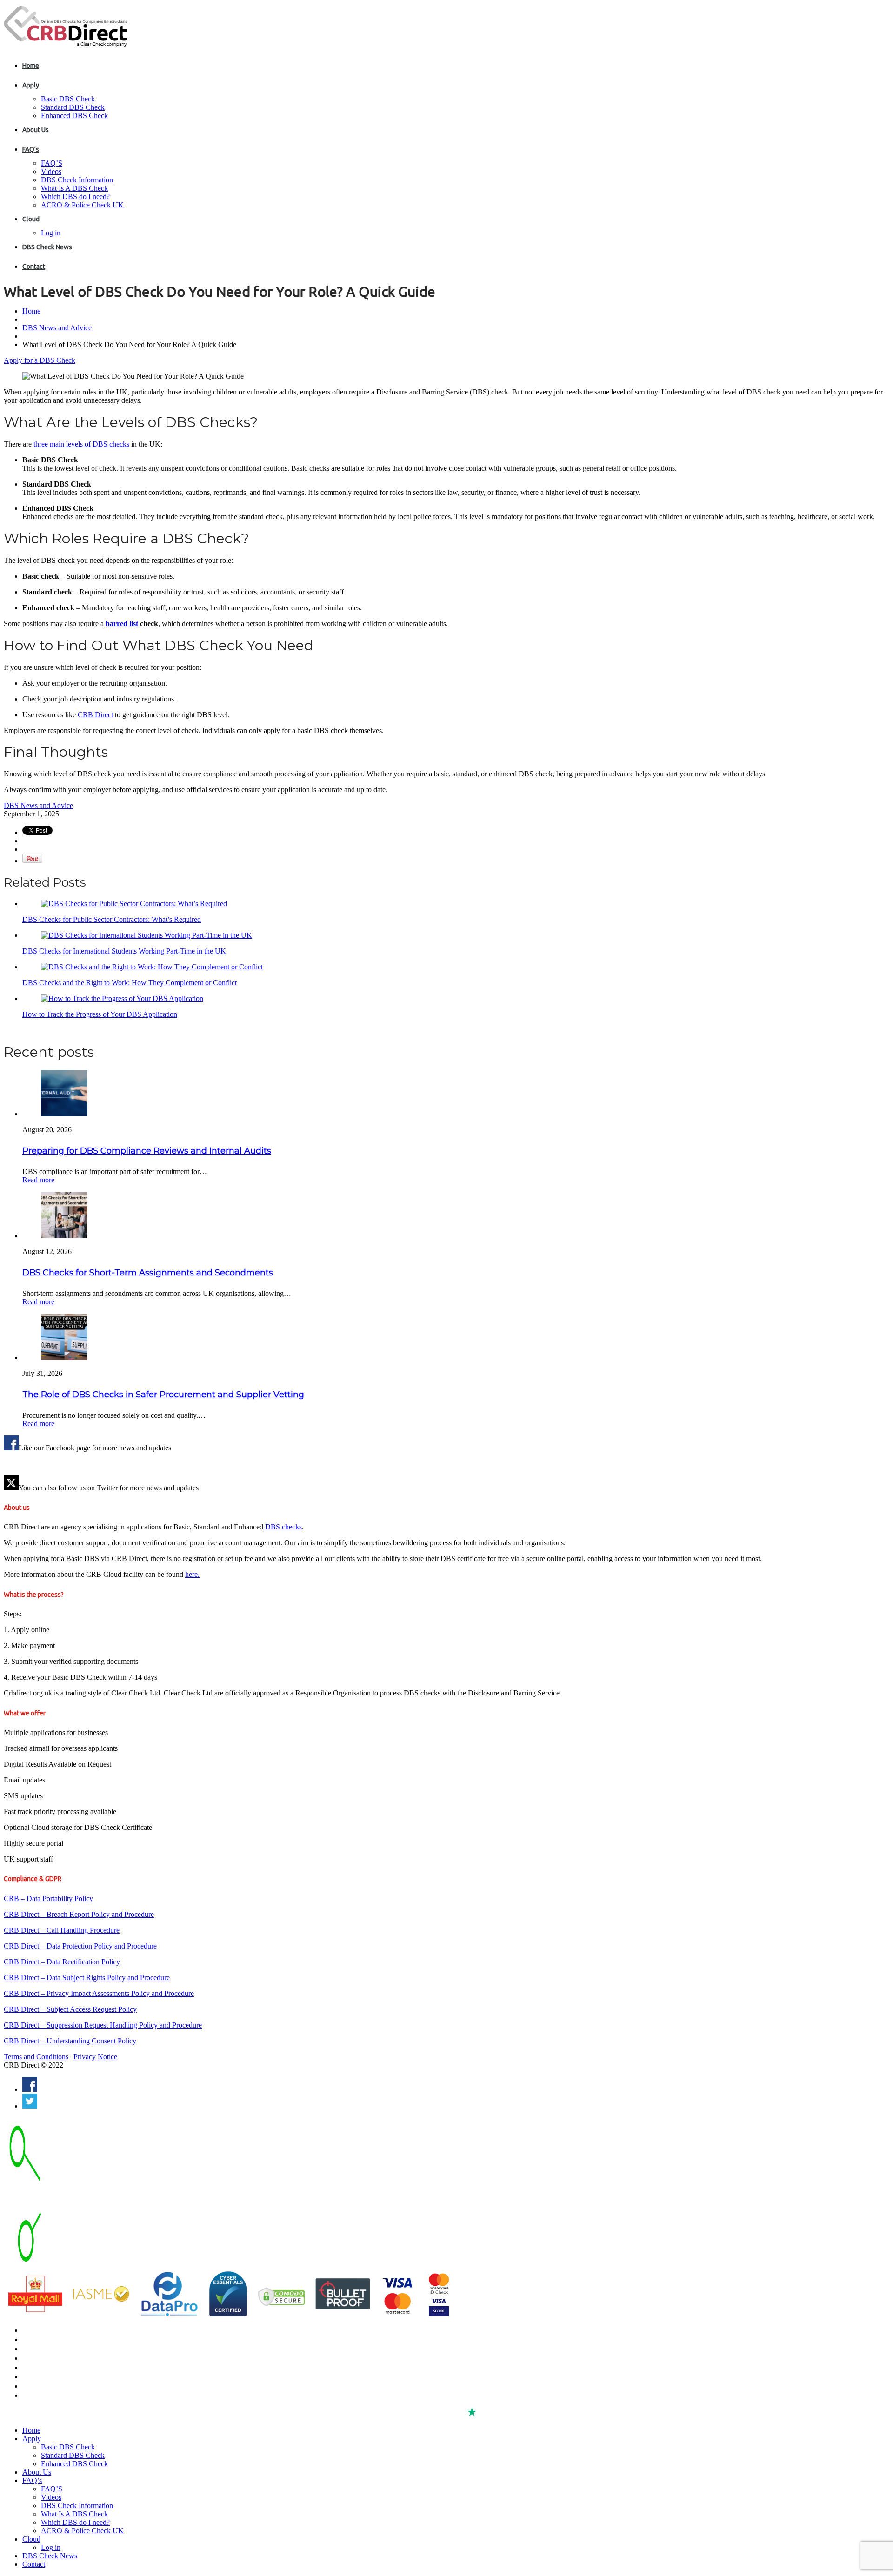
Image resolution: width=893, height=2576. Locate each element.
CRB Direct (95, 715)
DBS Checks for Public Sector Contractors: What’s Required (112, 919)
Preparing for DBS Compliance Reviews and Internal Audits (147, 1151)
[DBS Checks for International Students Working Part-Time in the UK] (147, 935)
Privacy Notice (95, 2057)
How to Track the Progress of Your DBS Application (100, 1014)
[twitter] (30, 2106)
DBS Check (38, 2330)
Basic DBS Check (68, 99)
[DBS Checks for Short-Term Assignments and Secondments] (64, 1236)
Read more (38, 1180)
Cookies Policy (43, 2377)
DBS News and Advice (57, 328)
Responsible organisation (59, 2386)
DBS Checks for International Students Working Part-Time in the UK (124, 951)
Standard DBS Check (73, 107)
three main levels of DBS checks (81, 444)
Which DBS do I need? (75, 197)
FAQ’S (52, 163)
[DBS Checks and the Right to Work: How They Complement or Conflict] (152, 967)
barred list (122, 624)
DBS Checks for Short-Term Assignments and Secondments (148, 1273)
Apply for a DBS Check (40, 360)
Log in (51, 233)
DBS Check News (47, 247)
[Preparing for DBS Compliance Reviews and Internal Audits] (64, 1114)
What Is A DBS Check (74, 188)
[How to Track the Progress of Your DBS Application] (122, 998)
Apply (31, 85)
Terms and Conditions (36, 2057)
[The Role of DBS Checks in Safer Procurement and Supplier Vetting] (64, 1358)
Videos (51, 171)
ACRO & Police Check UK (82, 205)
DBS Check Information (77, 180)
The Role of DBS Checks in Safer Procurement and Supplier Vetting (163, 1395)
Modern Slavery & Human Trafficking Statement (91, 2396)
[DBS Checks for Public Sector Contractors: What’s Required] (134, 904)
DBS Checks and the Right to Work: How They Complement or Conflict (130, 983)
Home (31, 66)
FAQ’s (31, 149)
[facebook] (30, 2089)
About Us (36, 130)
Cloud (31, 219)
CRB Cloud (38, 2349)
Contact (34, 267)
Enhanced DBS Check (74, 116)
